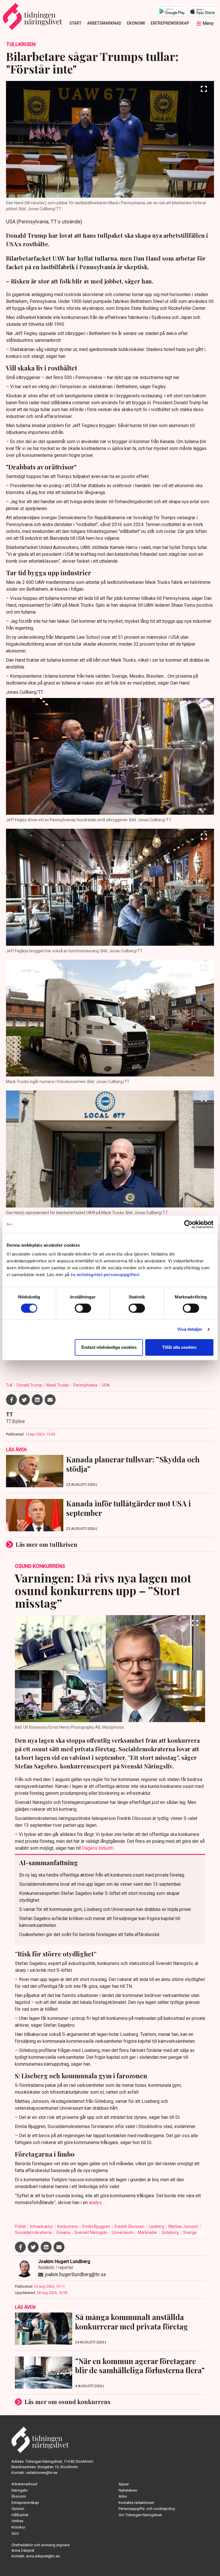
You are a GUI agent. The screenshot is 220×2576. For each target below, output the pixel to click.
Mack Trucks (58, 1385)
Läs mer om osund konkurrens (68, 2402)
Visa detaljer (190, 1329)
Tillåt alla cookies (179, 1347)
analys (95, 2203)
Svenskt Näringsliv (91, 2232)
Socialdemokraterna (34, 2232)
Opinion (18, 2509)
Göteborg (171, 2232)
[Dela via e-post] (50, 1400)
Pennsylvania (86, 1385)
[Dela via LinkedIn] (37, 1400)
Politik (21, 2226)
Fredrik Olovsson (130, 2226)
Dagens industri (98, 1848)
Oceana (64, 2232)
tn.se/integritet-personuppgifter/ (105, 1275)
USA (106, 1385)
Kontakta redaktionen (136, 2503)
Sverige (190, 2232)
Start (75, 23)
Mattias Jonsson (184, 2226)
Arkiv (123, 2496)
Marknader (148, 2232)
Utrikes (17, 2521)
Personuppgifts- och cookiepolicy (147, 2509)
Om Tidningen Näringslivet (140, 2515)
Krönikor (18, 2527)
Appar (124, 2484)
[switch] (83, 1308)
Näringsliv (20, 2490)
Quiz (15, 2533)
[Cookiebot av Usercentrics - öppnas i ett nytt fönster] (188, 1224)
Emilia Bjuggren (97, 2226)
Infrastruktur (42, 2226)
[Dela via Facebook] (11, 1400)
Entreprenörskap (170, 23)
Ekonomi (136, 23)
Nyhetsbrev (128, 2490)
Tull (10, 1385)
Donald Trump (30, 1385)
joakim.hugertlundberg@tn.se (75, 2274)
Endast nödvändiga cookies (109, 1347)
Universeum (123, 2232)
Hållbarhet (20, 2515)
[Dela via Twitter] (24, 1400)
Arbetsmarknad (104, 23)
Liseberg (157, 2226)
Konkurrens (68, 2226)
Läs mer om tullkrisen (47, 1544)
